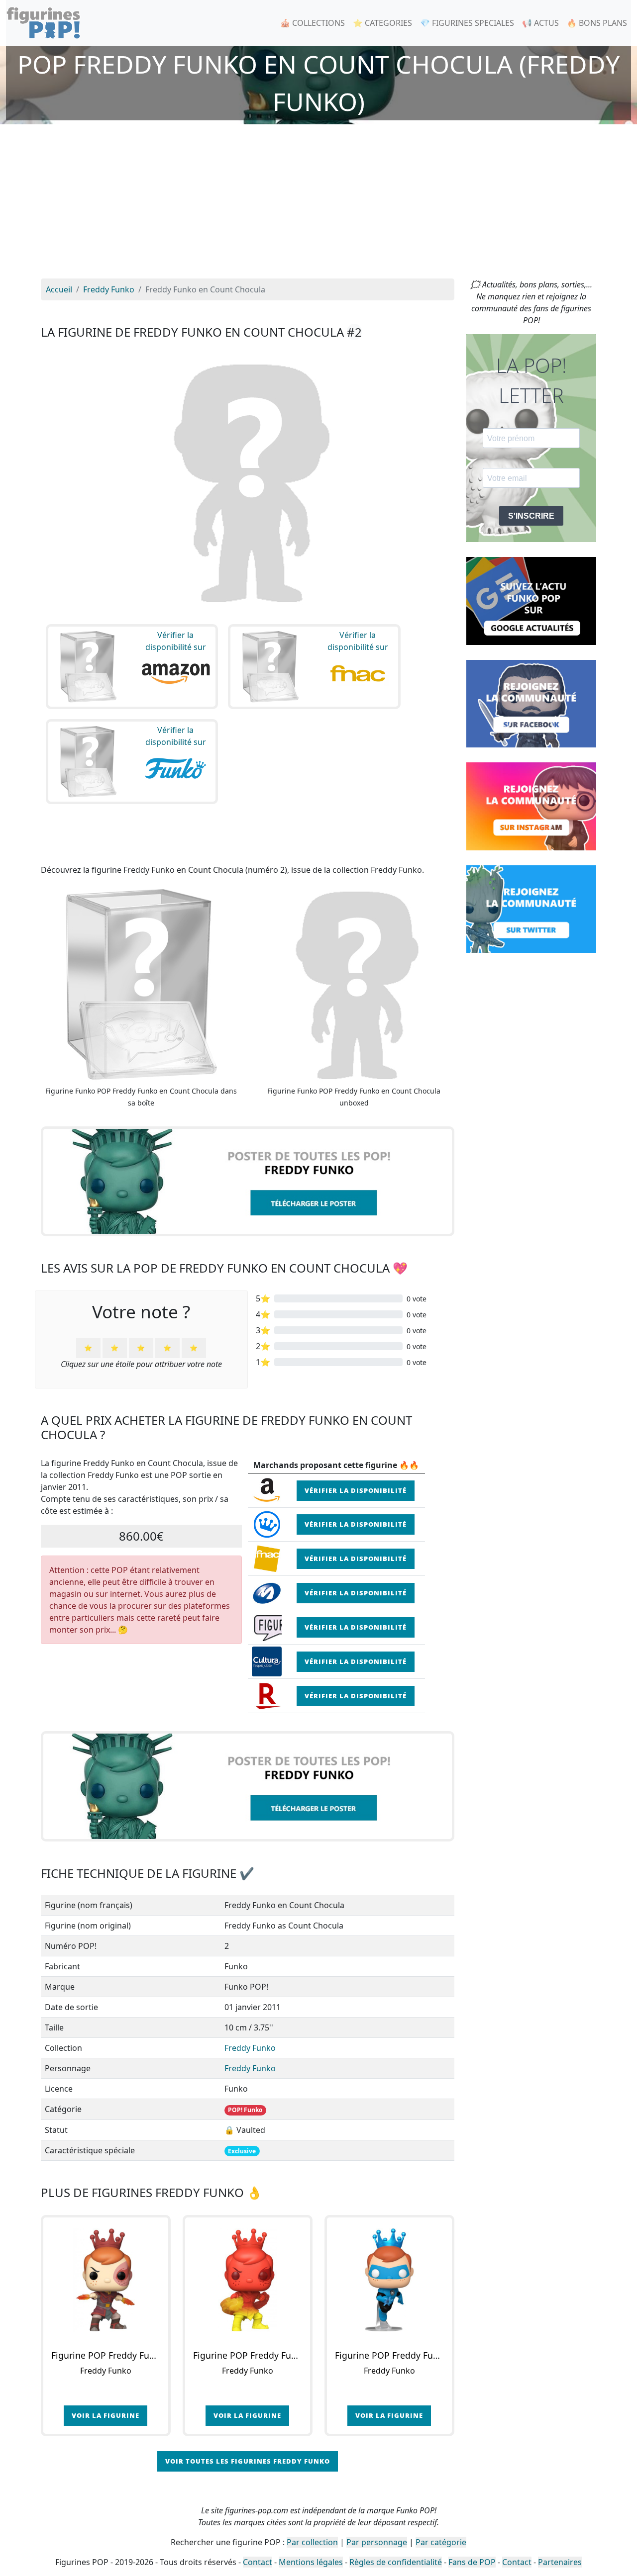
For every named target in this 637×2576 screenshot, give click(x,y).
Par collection (312, 2542)
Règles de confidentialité (396, 2562)
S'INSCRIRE (531, 516)
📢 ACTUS (540, 23)
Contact (258, 2562)
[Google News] (531, 600)
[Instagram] (531, 806)
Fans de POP (472, 2562)
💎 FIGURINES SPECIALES (467, 23)
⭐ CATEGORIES (382, 23)
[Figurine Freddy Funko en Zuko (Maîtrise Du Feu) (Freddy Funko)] (248, 2280)
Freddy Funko (250, 2048)
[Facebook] (531, 703)
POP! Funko (245, 2110)
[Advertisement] (318, 204)
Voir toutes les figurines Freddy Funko (248, 2461)
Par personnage (377, 2542)
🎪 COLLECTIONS (313, 23)
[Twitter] (531, 908)
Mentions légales (311, 2562)
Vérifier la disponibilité (356, 1490)
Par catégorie (441, 2542)
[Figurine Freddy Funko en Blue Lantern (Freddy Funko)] (389, 2280)
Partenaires (560, 2562)
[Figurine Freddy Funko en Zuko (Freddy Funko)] (106, 2280)
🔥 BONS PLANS (597, 23)
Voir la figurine (106, 2415)
